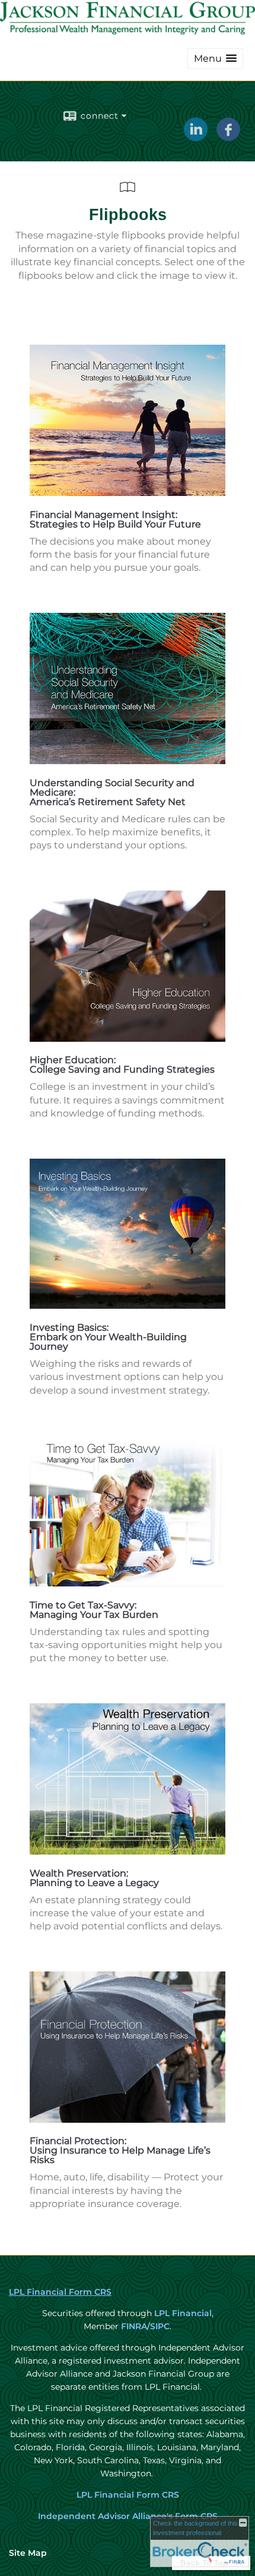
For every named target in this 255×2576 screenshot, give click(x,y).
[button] (215, 58)
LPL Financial (183, 2313)
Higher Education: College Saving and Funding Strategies (122, 1065)
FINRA (133, 2326)
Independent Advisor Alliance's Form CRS (128, 2516)
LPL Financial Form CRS (60, 2292)
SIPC (160, 2326)
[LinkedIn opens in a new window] (196, 137)
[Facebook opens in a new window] (228, 137)
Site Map (28, 2553)
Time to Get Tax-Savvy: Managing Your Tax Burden (94, 1610)
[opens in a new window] (128, 493)
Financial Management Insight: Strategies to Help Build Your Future (115, 519)
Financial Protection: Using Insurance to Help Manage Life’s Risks (120, 2150)
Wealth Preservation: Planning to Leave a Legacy (94, 1878)
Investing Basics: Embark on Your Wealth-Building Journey (108, 1337)
